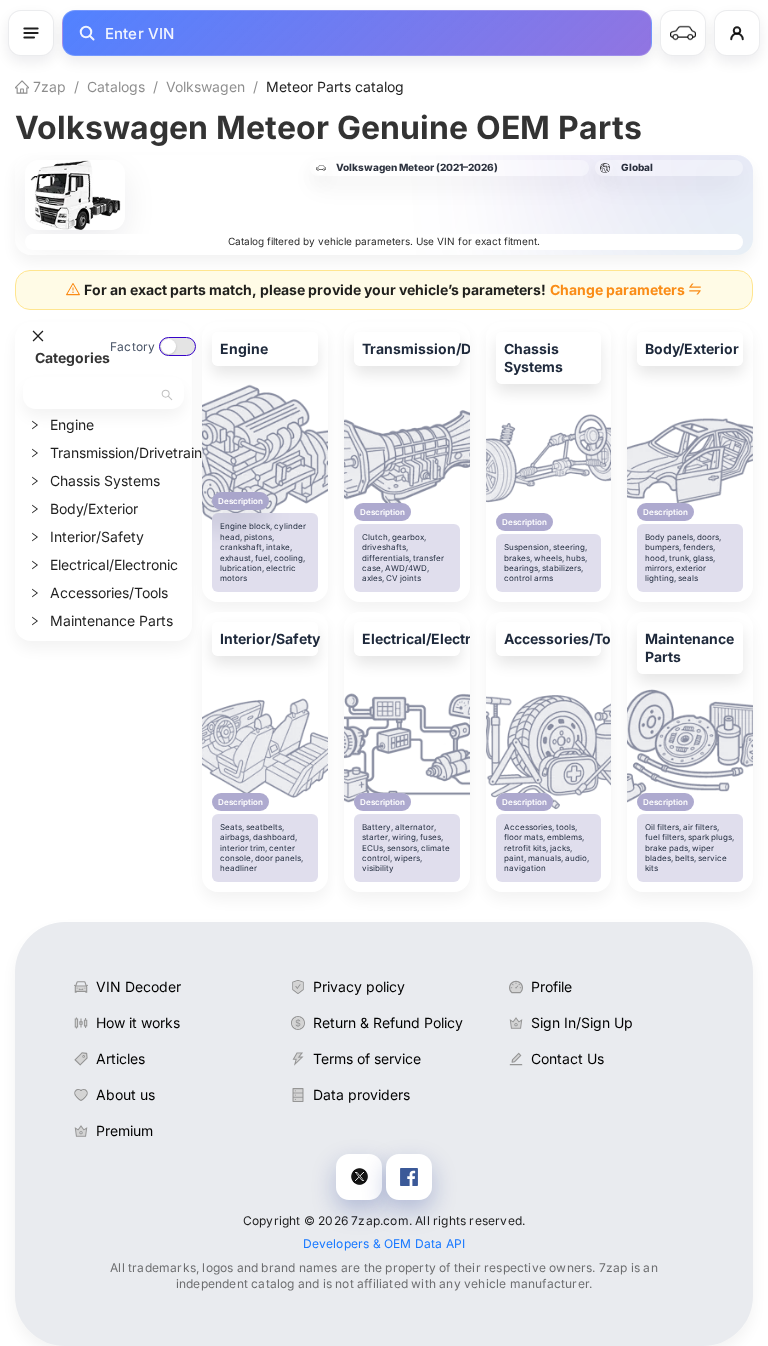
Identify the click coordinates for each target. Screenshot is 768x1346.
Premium (124, 1130)
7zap (47, 86)
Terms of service (367, 1058)
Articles (120, 1058)
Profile (551, 986)
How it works (138, 1022)
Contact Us (567, 1058)
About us (125, 1094)
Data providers (361, 1094)
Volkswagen (205, 86)
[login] (737, 33)
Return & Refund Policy (388, 1022)
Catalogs (116, 86)
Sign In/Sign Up (582, 1022)
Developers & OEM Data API (384, 1243)
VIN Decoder (138, 986)
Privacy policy (359, 986)
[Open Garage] (683, 33)
